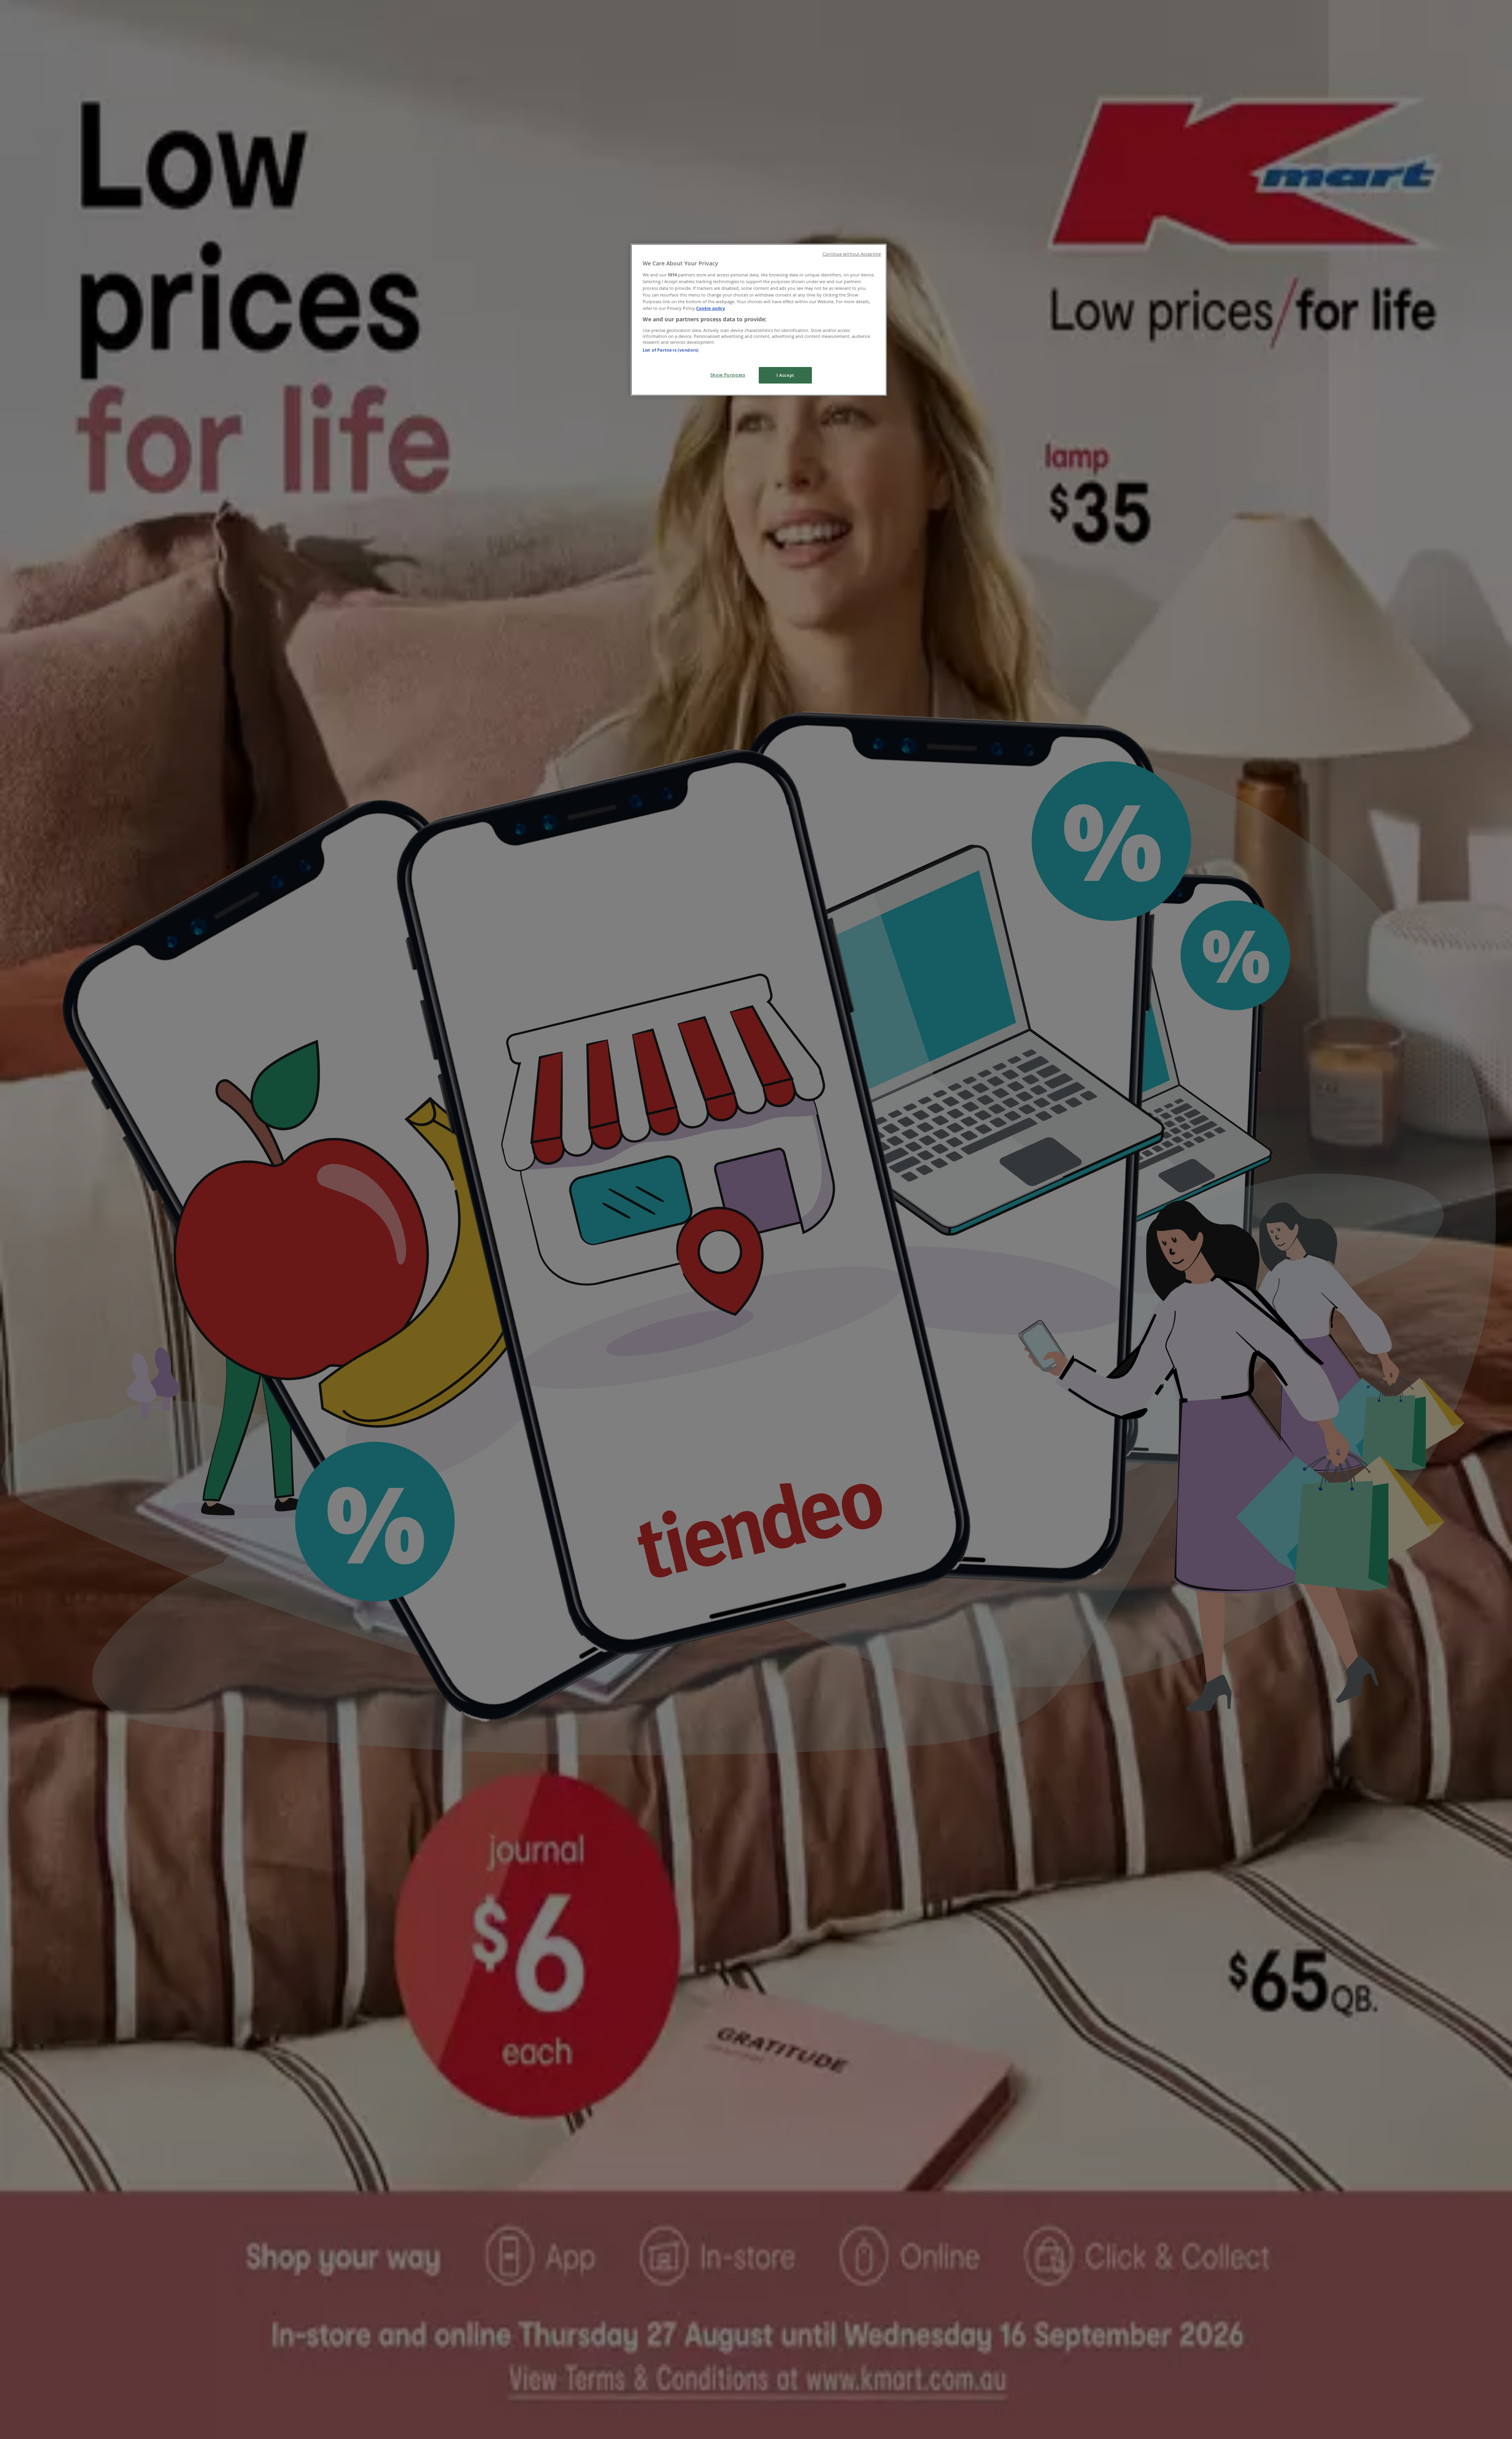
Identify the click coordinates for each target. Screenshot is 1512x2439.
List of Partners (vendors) (671, 350)
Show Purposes (728, 375)
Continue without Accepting (852, 254)
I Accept (785, 375)
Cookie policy (711, 308)
